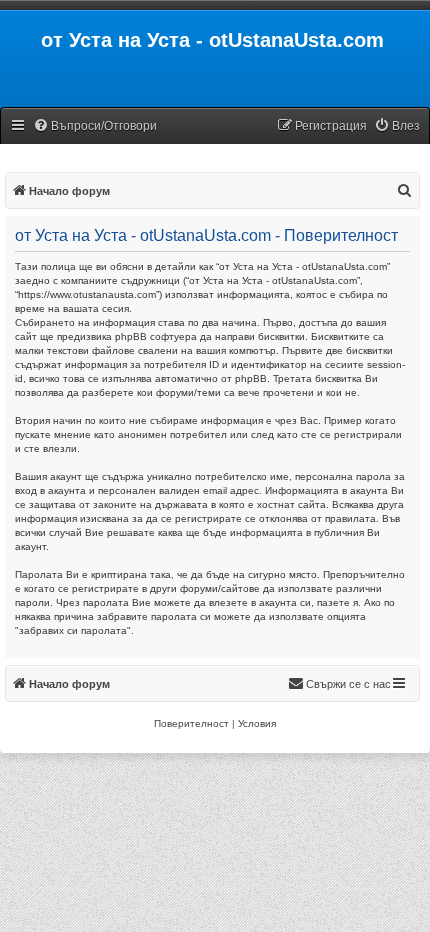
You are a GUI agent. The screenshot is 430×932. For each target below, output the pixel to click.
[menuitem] (95, 126)
